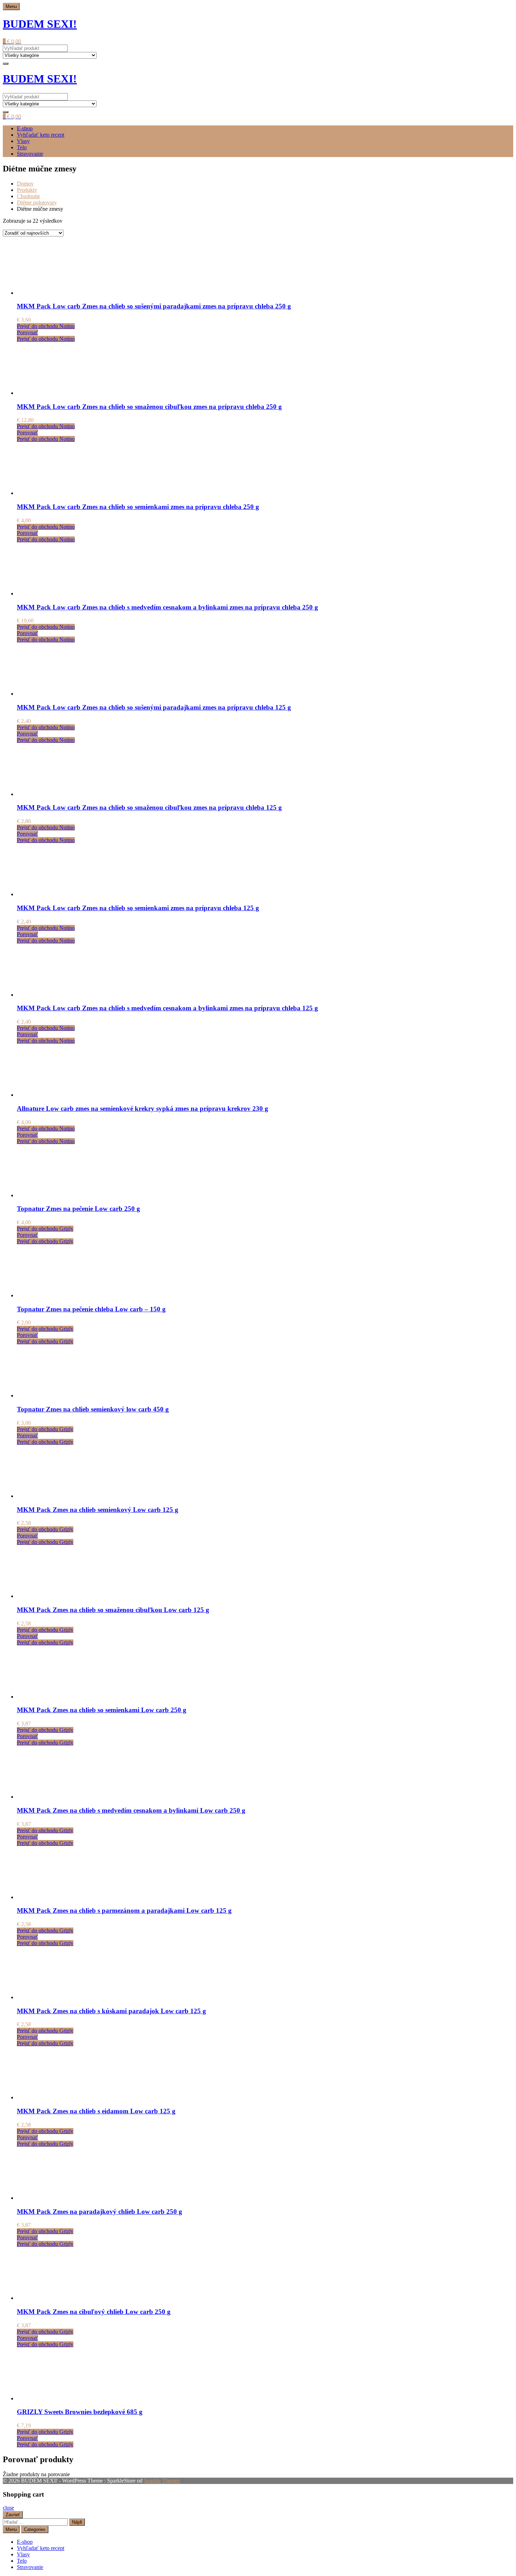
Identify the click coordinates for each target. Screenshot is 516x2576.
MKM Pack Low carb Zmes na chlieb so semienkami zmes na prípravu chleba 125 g (138, 908)
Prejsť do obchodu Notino (46, 326)
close (8, 2508)
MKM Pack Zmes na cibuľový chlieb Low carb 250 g (94, 2312)
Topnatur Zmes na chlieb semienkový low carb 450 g (93, 1409)
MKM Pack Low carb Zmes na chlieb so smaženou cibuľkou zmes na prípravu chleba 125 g (149, 807)
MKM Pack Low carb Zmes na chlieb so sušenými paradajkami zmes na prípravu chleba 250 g (154, 306)
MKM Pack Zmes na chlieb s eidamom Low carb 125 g (96, 2111)
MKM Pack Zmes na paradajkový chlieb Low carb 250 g (100, 2212)
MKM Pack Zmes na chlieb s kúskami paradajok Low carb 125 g (111, 2011)
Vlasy (23, 141)
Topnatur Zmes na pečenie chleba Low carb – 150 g (91, 1309)
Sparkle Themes (162, 2481)
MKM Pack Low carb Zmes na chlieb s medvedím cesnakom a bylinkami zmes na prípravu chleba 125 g (167, 1008)
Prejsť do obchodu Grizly (45, 1229)
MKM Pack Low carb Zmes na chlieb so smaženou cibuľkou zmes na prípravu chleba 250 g (149, 407)
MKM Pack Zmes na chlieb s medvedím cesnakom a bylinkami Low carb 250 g (131, 1810)
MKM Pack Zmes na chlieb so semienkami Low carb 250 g (102, 1710)
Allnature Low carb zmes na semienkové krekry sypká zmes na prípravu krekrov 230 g (143, 1108)
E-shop (25, 128)
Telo (22, 147)
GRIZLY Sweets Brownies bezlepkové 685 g (80, 2412)
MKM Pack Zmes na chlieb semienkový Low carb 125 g (98, 1510)
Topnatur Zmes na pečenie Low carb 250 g (78, 1209)
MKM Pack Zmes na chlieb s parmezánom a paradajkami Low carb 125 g (124, 1910)
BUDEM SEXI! (40, 24)
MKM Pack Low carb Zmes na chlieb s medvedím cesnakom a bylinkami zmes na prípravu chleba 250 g (167, 607)
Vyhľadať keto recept (41, 135)
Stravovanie (30, 154)
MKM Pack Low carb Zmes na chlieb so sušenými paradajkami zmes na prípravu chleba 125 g (154, 707)
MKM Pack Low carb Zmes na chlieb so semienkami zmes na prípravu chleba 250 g (138, 507)
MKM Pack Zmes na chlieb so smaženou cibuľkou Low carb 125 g (113, 1610)
